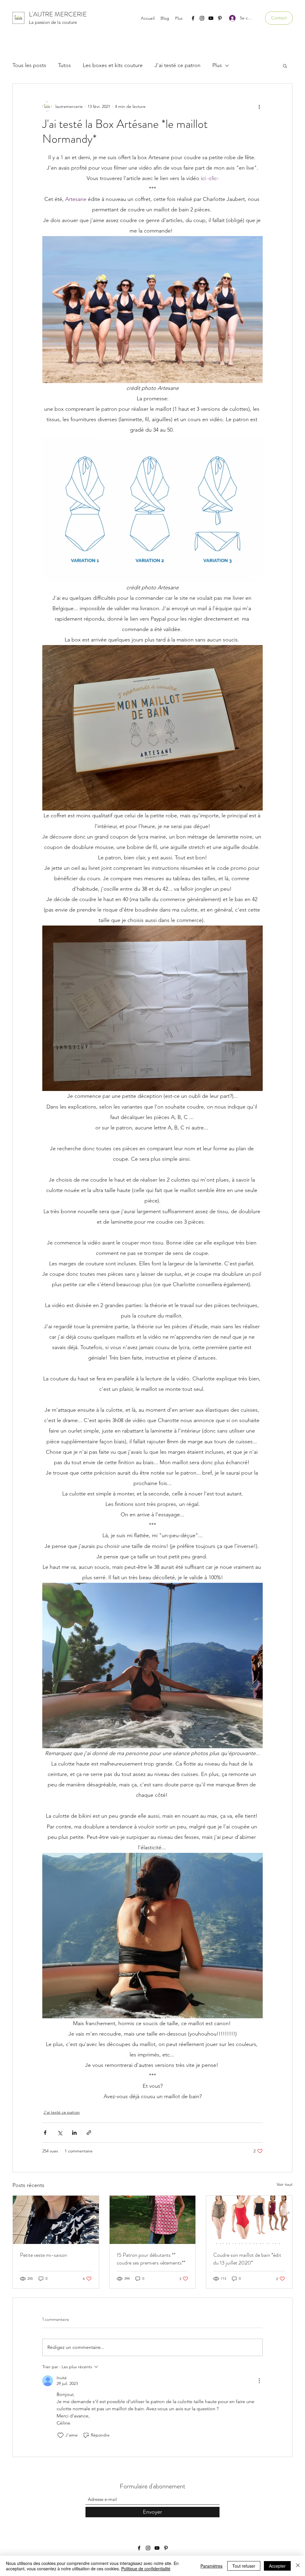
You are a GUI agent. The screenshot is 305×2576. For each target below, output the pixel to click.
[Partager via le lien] (89, 2133)
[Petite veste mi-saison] (56, 2220)
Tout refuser (244, 2566)
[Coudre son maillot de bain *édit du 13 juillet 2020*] (249, 2220)
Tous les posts (29, 65)
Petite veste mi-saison (43, 2255)
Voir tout (285, 2184)
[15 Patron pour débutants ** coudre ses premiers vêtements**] (153, 2220)
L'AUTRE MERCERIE (58, 14)
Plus (217, 65)
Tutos (64, 65)
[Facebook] (193, 18)
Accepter (277, 2566)
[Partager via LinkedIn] (74, 2133)
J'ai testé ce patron (178, 65)
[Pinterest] (220, 18)
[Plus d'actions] (259, 106)
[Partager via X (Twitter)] (60, 2133)
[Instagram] (202, 18)
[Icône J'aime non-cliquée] (60, 2435)
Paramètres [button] (211, 2566)
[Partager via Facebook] (45, 2133)
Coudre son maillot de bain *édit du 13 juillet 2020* (247, 2259)
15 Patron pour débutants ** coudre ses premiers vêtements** (151, 2259)
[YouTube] (211, 18)
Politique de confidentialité (146, 2569)
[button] (279, 18)
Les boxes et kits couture (113, 65)
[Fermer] (298, 2566)
